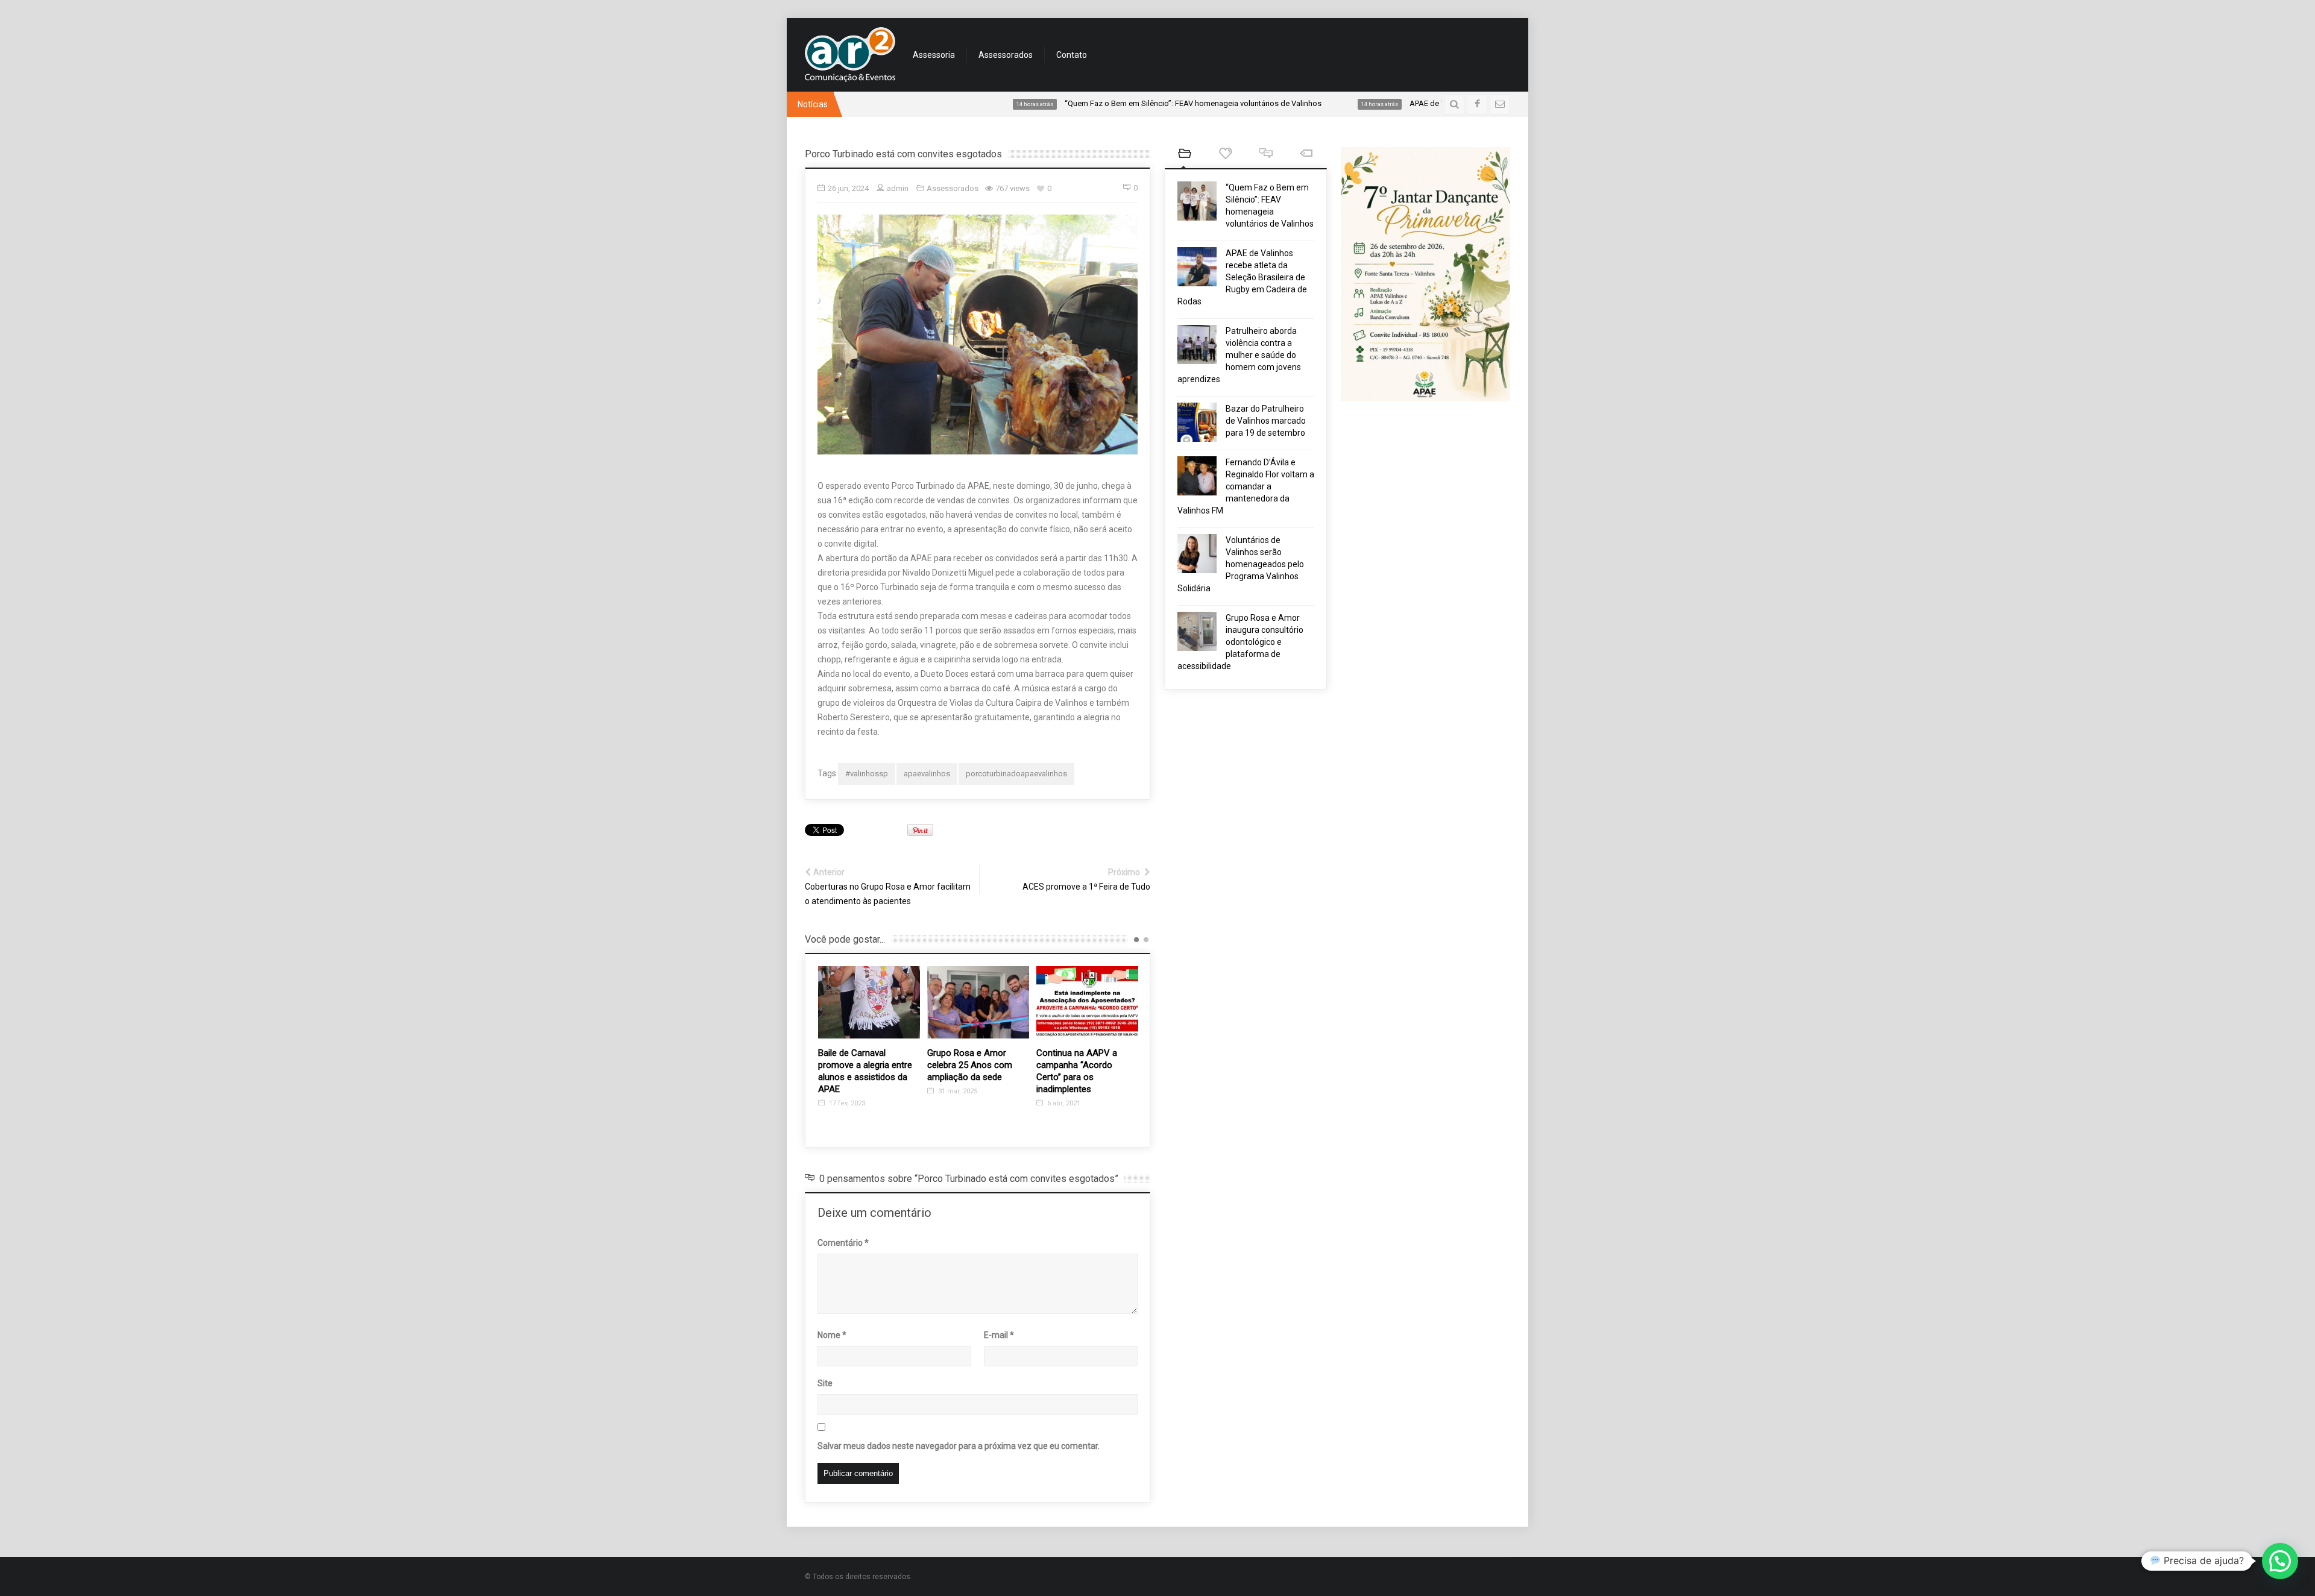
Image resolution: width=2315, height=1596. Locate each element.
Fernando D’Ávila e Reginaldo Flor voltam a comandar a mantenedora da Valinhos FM (1246, 486)
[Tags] (1306, 155)
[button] (2280, 1561)
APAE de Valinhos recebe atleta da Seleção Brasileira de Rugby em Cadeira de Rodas (1242, 277)
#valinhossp (867, 774)
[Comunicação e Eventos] (850, 55)
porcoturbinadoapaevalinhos (1016, 774)
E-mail (999, 1335)
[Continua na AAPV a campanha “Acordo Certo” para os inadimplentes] (978, 1002)
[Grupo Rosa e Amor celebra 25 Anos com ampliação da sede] (869, 1002)
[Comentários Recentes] (1266, 155)
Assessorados (1006, 55)
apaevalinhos (927, 774)
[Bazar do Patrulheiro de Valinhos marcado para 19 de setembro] (1197, 422)
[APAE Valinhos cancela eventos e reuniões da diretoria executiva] (1087, 1002)
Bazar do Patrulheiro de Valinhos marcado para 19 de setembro (1266, 421)
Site (825, 1383)
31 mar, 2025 (848, 1091)
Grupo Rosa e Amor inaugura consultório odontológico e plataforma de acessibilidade (1240, 642)
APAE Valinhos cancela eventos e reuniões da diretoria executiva (1082, 1065)
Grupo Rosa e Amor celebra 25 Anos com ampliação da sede (861, 1065)
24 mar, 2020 (1066, 1091)
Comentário (843, 1243)
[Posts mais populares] (1225, 155)
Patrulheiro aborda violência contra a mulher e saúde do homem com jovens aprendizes (1239, 355)
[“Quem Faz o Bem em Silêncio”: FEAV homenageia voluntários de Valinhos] (1197, 201)
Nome (832, 1335)
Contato (1072, 55)
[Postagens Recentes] (1185, 155)
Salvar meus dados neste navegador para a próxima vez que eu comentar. (959, 1446)
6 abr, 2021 (954, 1103)
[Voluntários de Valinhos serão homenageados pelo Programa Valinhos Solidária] (1197, 554)
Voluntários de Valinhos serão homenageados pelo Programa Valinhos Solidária (1241, 564)
